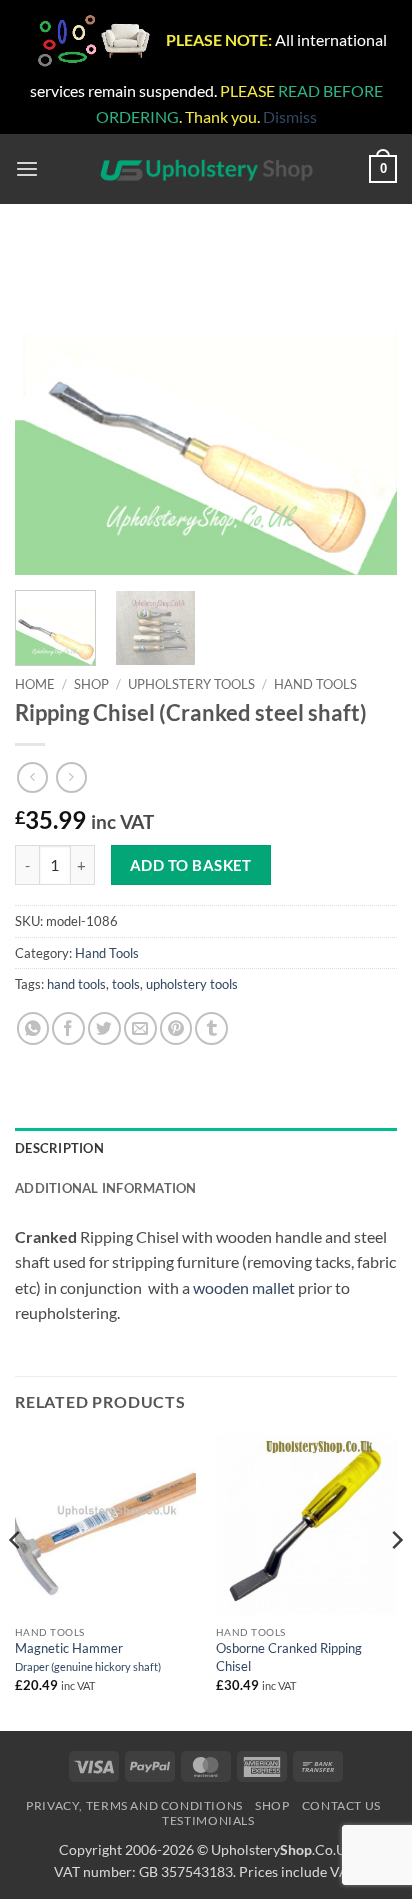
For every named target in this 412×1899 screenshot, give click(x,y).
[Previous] (48, 409)
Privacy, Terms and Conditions (134, 1805)
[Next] (364, 409)
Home (35, 684)
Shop (91, 684)
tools (126, 984)
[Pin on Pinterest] (176, 1028)
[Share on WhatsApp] (33, 1028)
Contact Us (341, 1805)
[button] (27, 169)
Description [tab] (59, 1148)
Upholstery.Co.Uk (282, 1849)
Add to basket (191, 865)
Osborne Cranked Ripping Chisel (289, 1657)
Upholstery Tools (191, 684)
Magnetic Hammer (88, 1656)
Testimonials (208, 1820)
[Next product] (32, 777)
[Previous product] (71, 777)
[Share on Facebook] (68, 1028)
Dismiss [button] (290, 116)
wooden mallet (245, 1287)
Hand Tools (315, 684)
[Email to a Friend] (140, 1028)
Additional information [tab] (106, 1188)
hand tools (76, 984)
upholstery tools (192, 984)
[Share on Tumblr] (211, 1028)
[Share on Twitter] (104, 1028)
